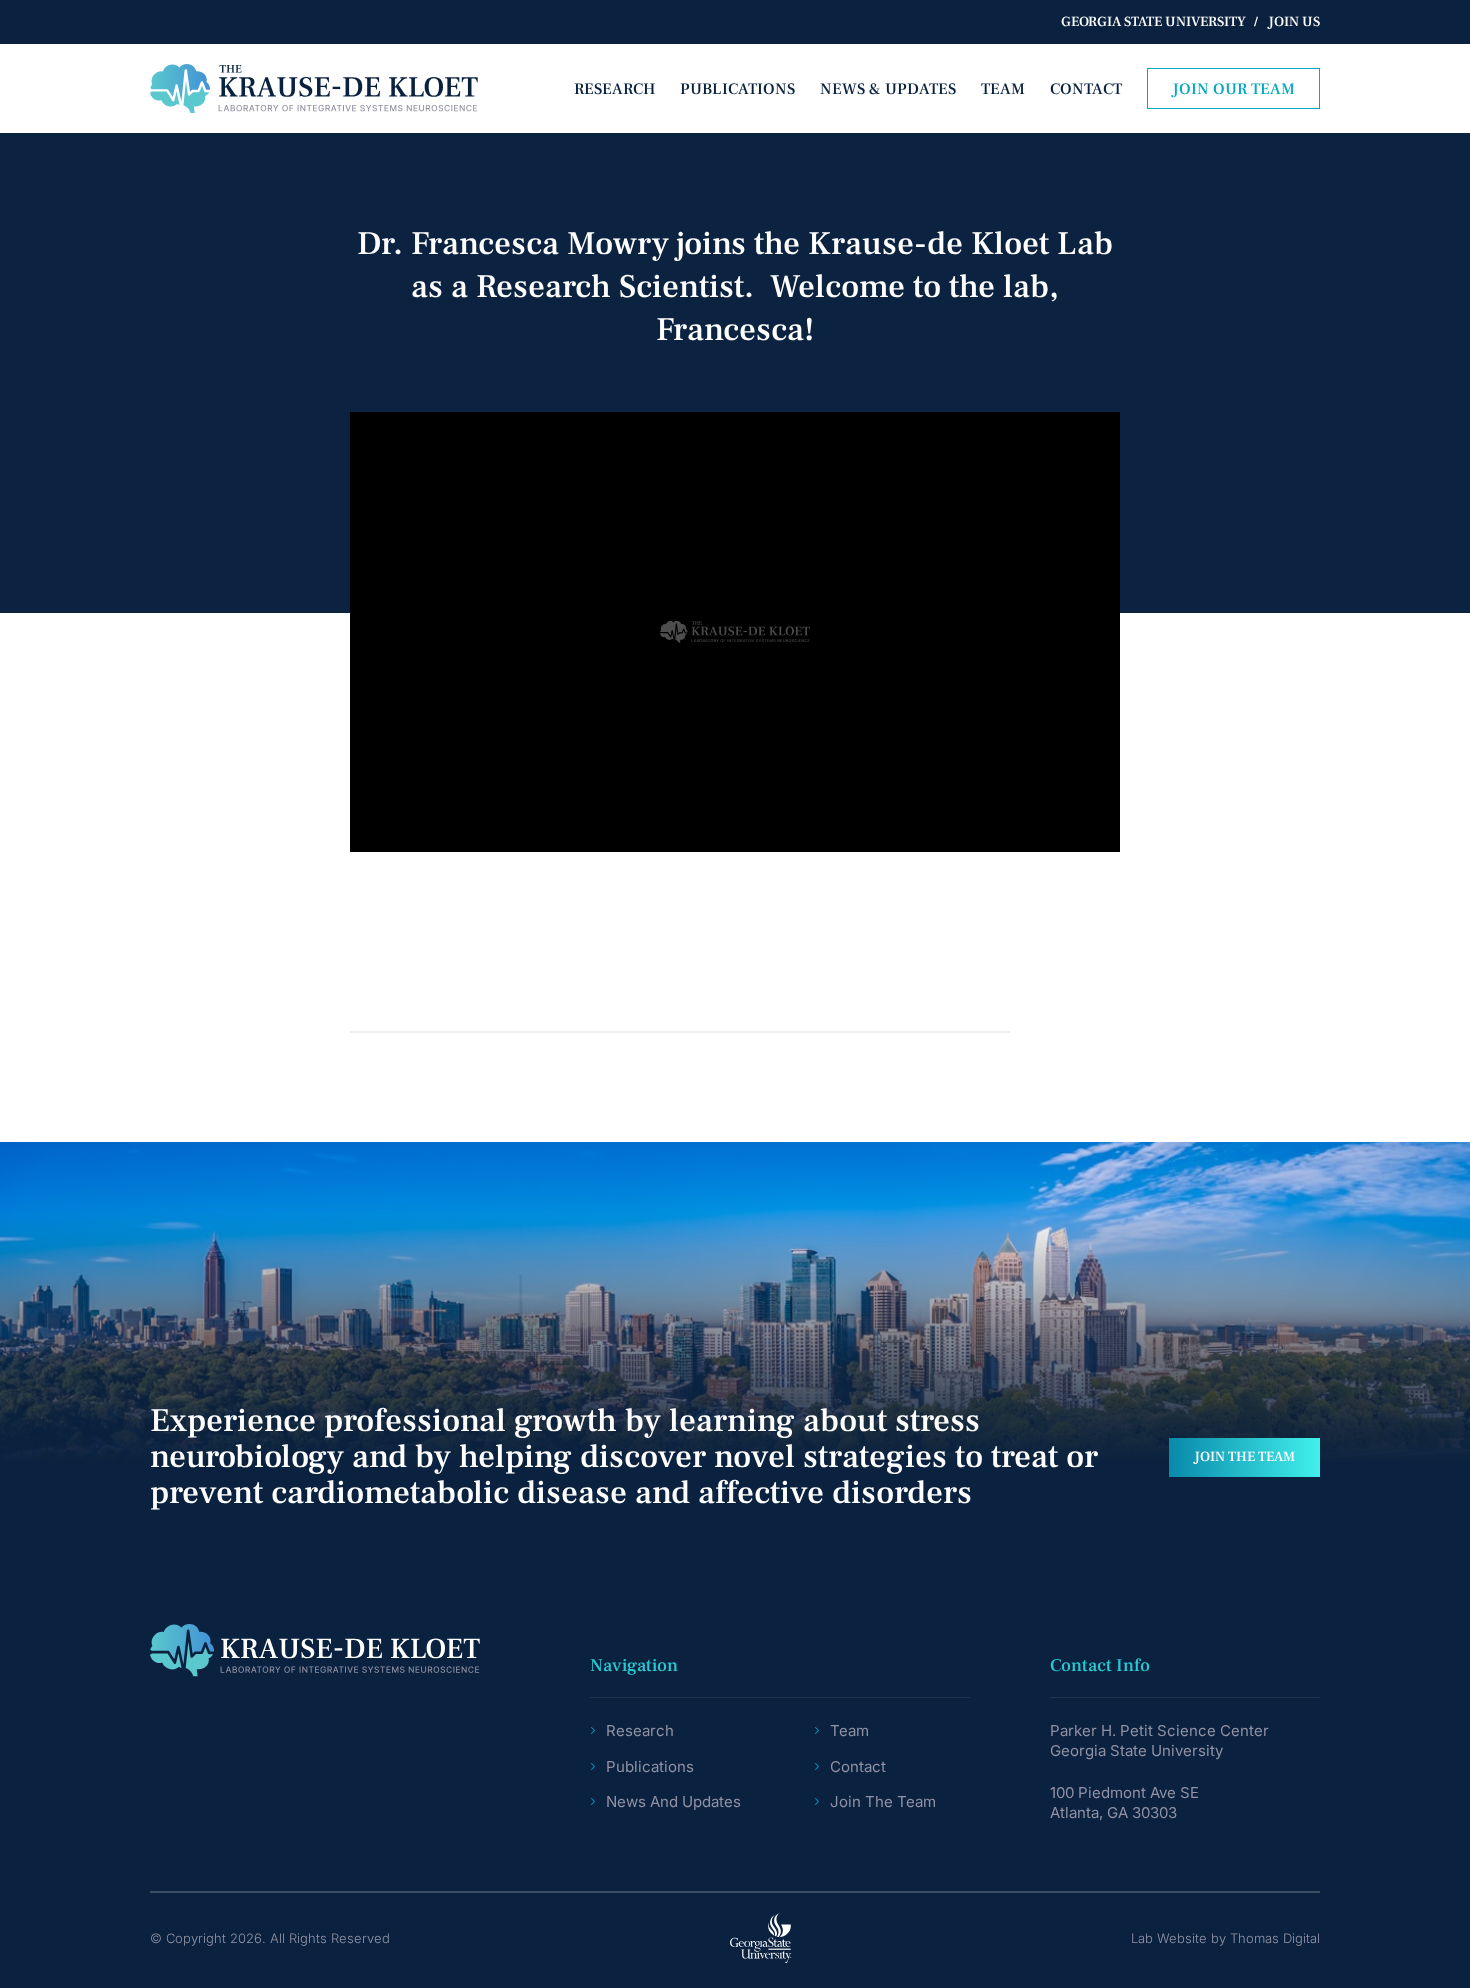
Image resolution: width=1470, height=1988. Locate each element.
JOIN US (1294, 22)
